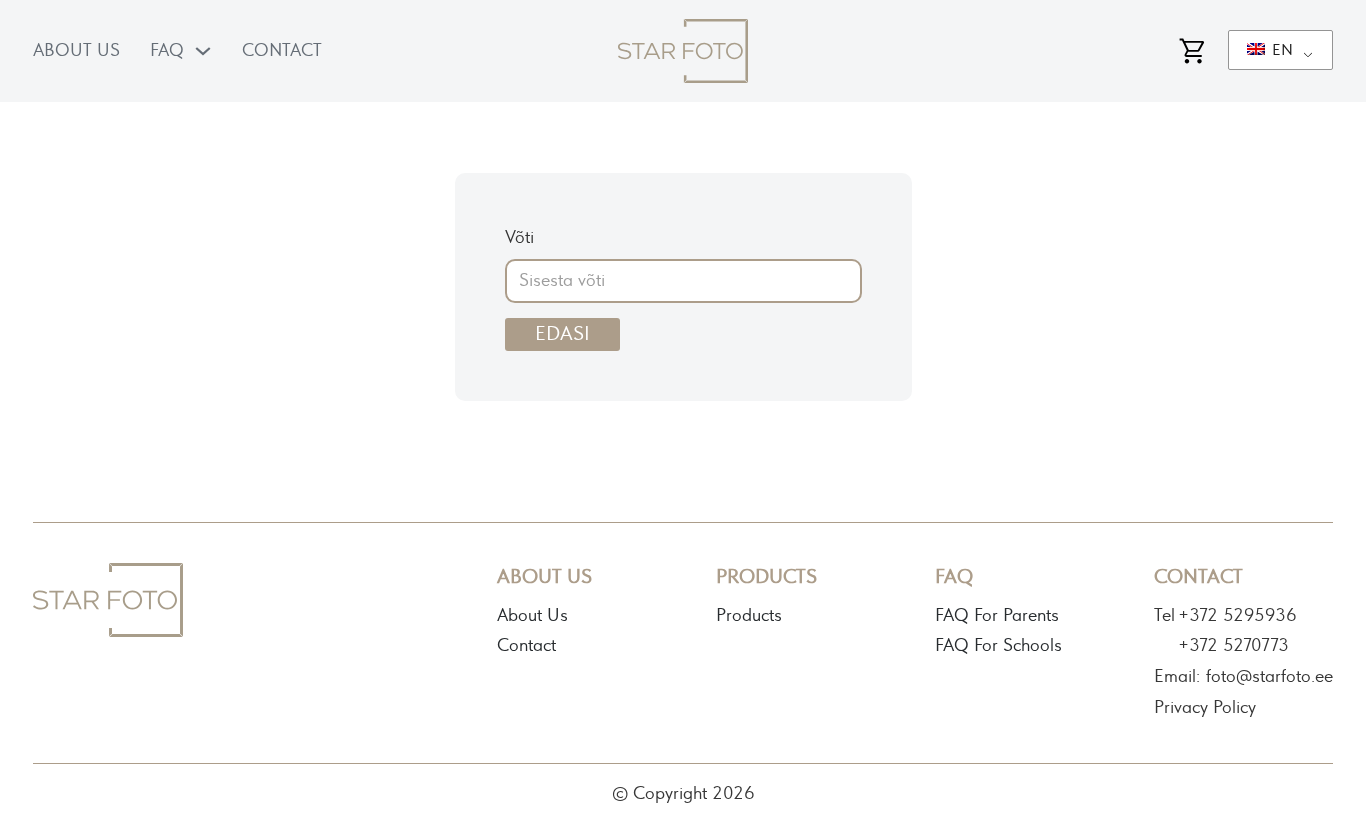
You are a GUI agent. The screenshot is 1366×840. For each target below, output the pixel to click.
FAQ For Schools (998, 646)
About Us (76, 51)
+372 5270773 (1233, 646)
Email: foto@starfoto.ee (1243, 677)
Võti (519, 238)
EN (1280, 50)
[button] (1306, 60)
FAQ (167, 51)
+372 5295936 (1237, 616)
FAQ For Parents (997, 616)
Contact (282, 51)
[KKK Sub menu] (203, 51)
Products (749, 616)
